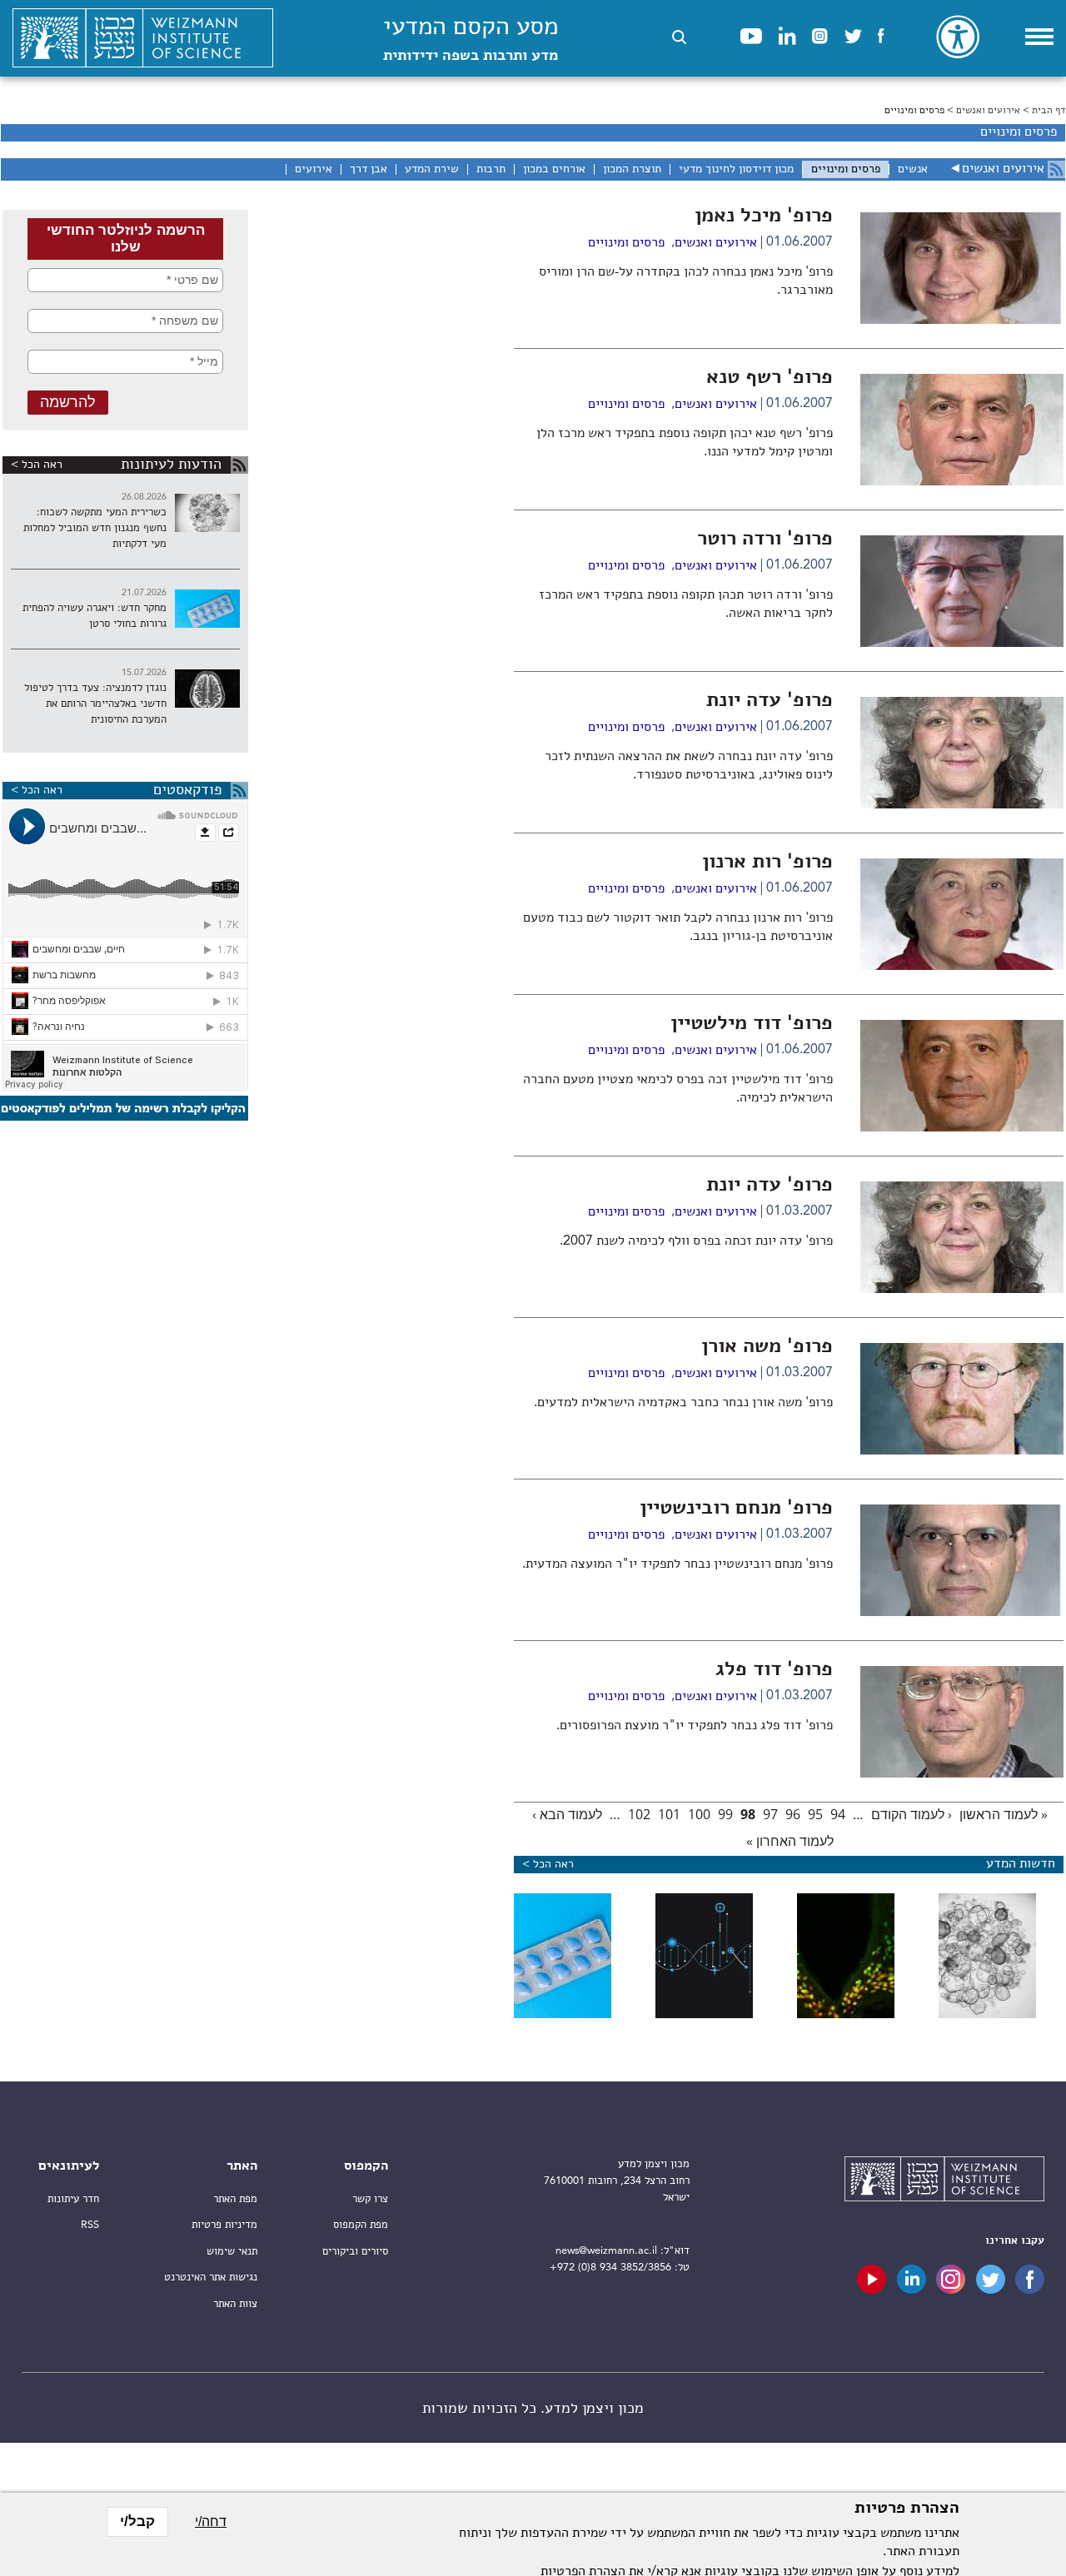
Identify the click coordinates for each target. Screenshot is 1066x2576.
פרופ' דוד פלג (774, 1670)
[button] (679, 37)
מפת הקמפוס (361, 2225)
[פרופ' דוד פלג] (962, 1774)
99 (725, 1814)
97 (770, 1814)
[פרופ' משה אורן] (962, 1451)
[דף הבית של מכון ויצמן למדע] (143, 38)
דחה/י (211, 2521)
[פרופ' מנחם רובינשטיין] (962, 1613)
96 (793, 1814)
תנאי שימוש (232, 2252)
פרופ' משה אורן (767, 1347)
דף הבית (1049, 111)
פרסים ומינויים (626, 243)
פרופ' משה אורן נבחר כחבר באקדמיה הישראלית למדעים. (683, 1403)
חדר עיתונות (73, 2199)
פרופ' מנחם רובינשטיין (736, 1509)
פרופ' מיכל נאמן (764, 216)
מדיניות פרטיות (224, 2225)
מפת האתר (235, 2199)
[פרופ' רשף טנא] (962, 482)
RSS (90, 2225)
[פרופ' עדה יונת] (962, 805)
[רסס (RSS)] (1056, 169)
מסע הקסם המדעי (471, 40)
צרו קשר (370, 2199)
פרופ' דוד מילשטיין (752, 1024)
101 (669, 1814)
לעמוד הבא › (567, 1814)
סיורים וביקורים (355, 2252)
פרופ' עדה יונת (770, 701)
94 (838, 1814)
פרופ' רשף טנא (770, 378)
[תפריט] (1039, 37)
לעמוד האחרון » (790, 1841)
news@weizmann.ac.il (606, 2251)
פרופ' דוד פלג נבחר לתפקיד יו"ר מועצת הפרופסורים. (695, 1726)
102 (639, 1814)
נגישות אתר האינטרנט (211, 2278)
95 (815, 1814)
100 (699, 1814)
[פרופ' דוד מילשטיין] (962, 1128)
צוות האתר (235, 2304)
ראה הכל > (37, 465)
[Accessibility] (958, 37)
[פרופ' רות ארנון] (962, 967)
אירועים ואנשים (988, 111)
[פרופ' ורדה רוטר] (962, 644)
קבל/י (137, 2521)
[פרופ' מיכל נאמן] (962, 321)
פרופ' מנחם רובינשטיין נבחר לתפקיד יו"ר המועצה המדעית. (677, 1564)
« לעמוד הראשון (1004, 1814)
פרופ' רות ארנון (767, 863)
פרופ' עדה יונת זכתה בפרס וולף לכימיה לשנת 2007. (696, 1241)
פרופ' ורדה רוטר (765, 540)
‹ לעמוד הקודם (912, 1814)
